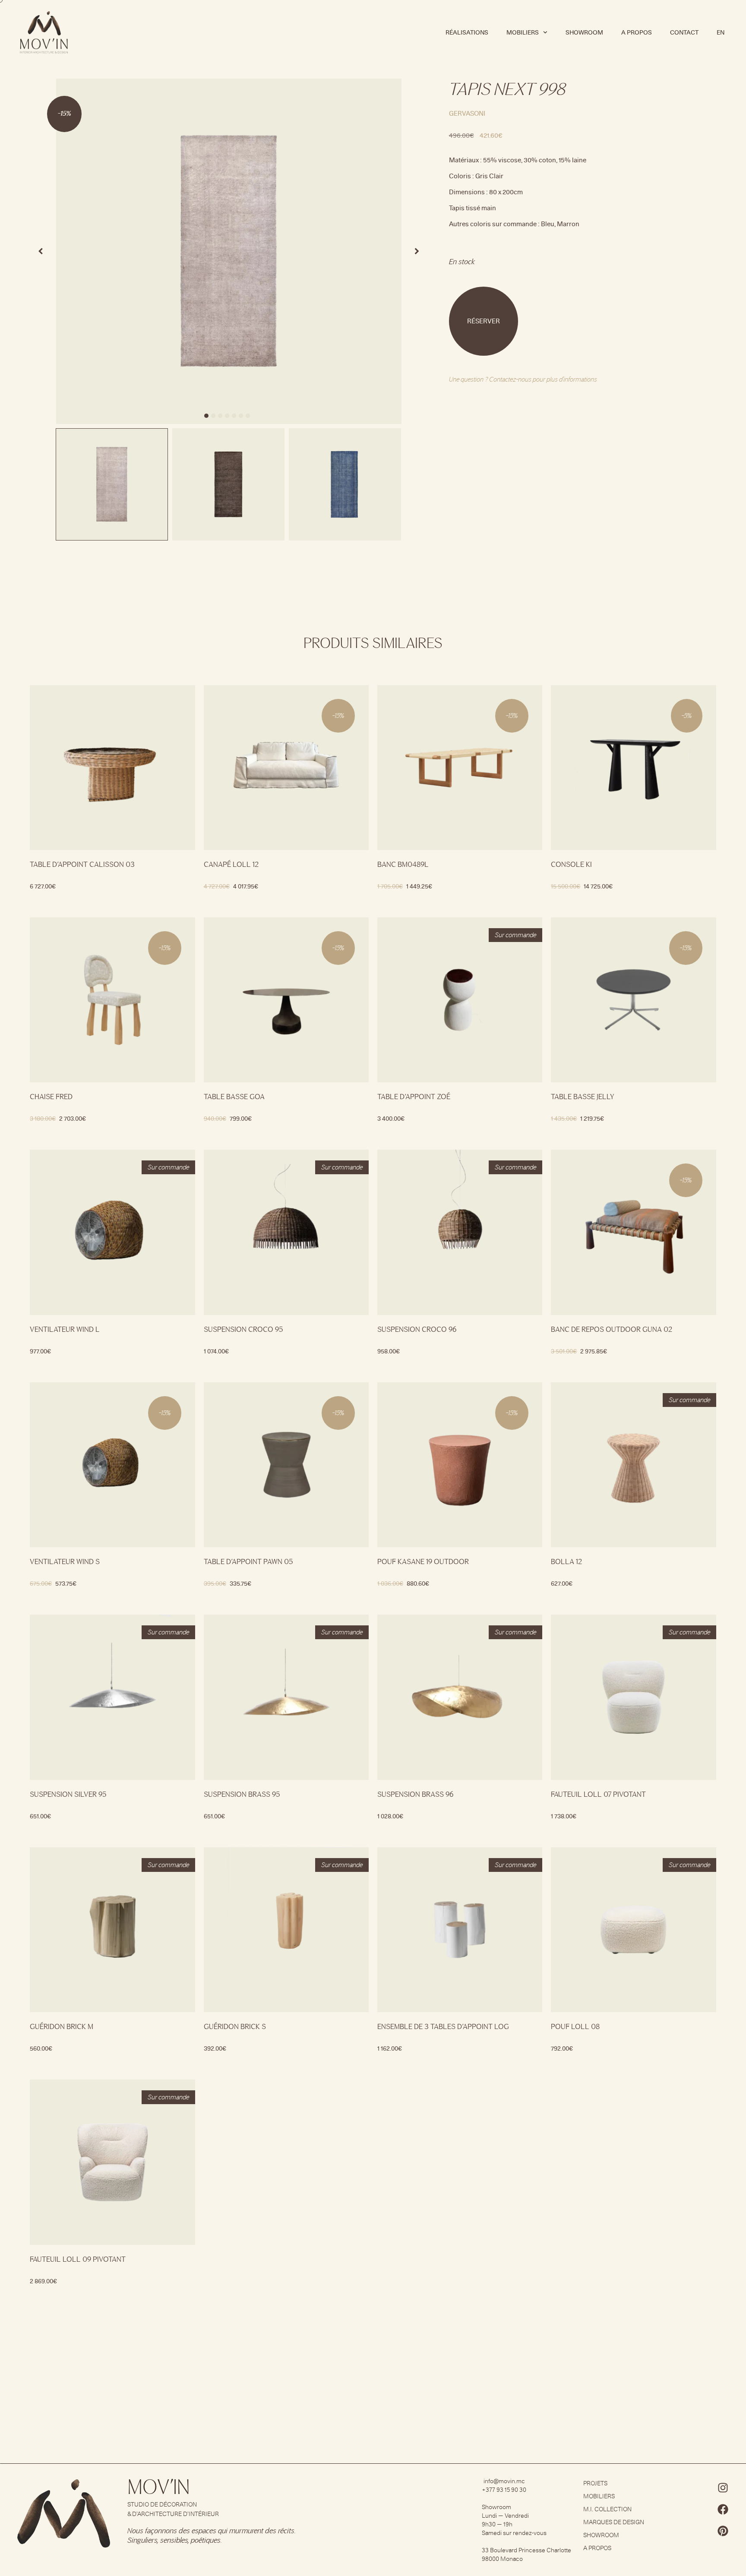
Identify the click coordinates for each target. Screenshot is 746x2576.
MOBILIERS (599, 2496)
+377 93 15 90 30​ (504, 2490)
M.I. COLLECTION (607, 2509)
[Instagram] (723, 2487)
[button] (206, 416)
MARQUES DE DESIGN (614, 2522)
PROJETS (595, 2483)
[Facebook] (723, 2509)
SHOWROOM (584, 32)
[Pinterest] (723, 2531)
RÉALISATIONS (467, 32)
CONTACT (684, 32)
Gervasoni (467, 113)
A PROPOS (637, 32)
